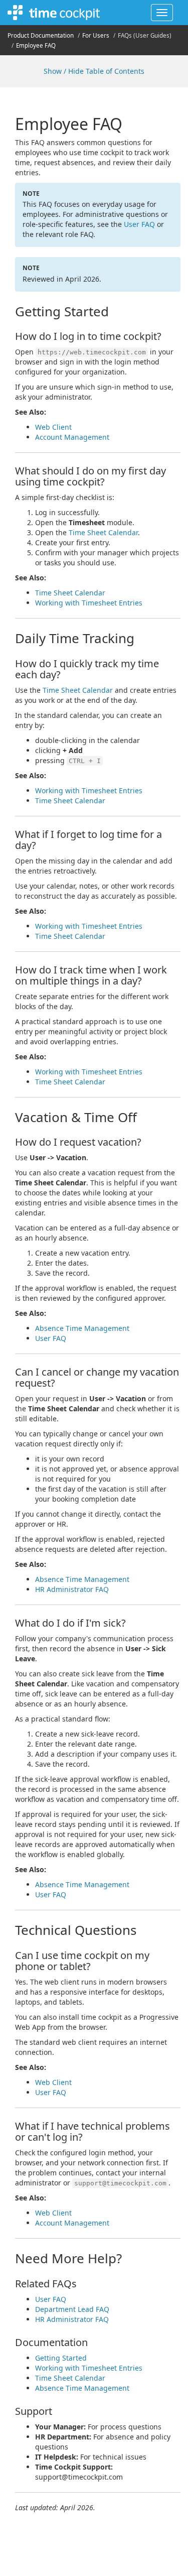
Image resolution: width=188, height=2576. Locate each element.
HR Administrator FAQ (72, 1589)
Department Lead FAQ (72, 2309)
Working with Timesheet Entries (89, 603)
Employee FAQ (36, 45)
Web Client (53, 427)
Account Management (72, 437)
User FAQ (139, 224)
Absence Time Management (82, 1328)
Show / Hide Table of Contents (94, 71)
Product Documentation (41, 35)
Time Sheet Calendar (103, 532)
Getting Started (61, 2358)
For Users (96, 35)
